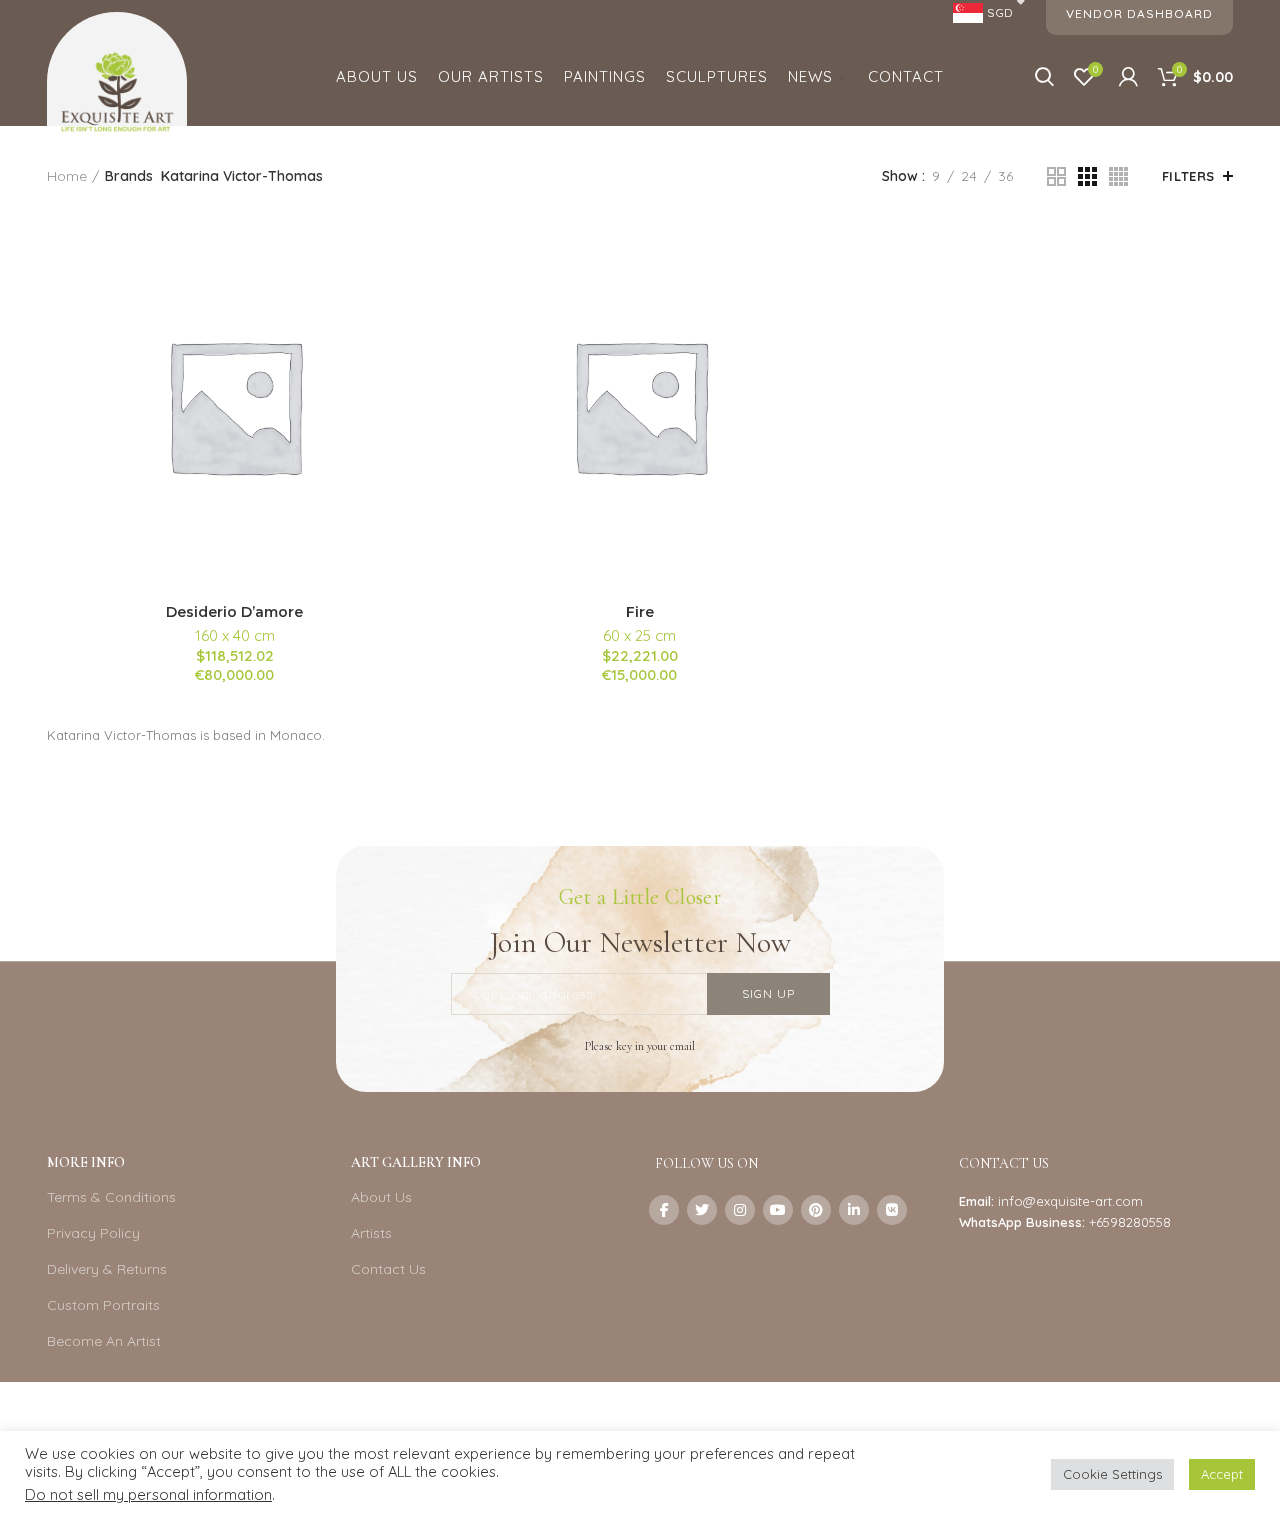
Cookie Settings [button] (1112, 1474)
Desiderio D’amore (234, 612)
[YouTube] (778, 1210)
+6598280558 (1130, 1222)
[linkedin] (854, 1210)
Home (67, 176)
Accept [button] (1222, 1474)
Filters (1188, 176)
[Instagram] (740, 1210)
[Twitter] (702, 1210)
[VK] (892, 1210)
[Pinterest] (816, 1210)
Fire (640, 612)
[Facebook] (664, 1210)
